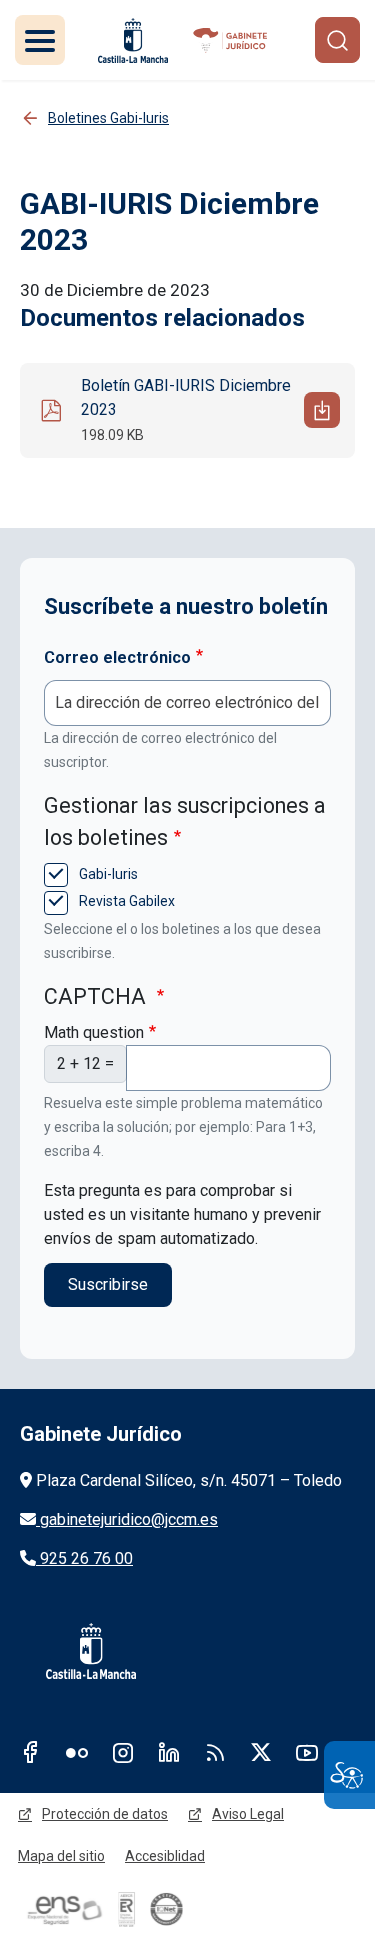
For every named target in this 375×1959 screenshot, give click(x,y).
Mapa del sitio (61, 1856)
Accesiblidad (165, 1856)
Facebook (31, 1752)
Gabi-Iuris (107, 874)
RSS (215, 1752)
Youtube (307, 1752)
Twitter (261, 1752)
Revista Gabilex (125, 901)
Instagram (123, 1752)
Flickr (77, 1752)
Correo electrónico (117, 657)
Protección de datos (105, 1814)
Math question (94, 1032)
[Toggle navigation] (40, 40)
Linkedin (169, 1752)
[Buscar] (337, 39)
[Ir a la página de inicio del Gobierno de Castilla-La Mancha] (133, 40)
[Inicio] (232, 40)
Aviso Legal (248, 1814)
